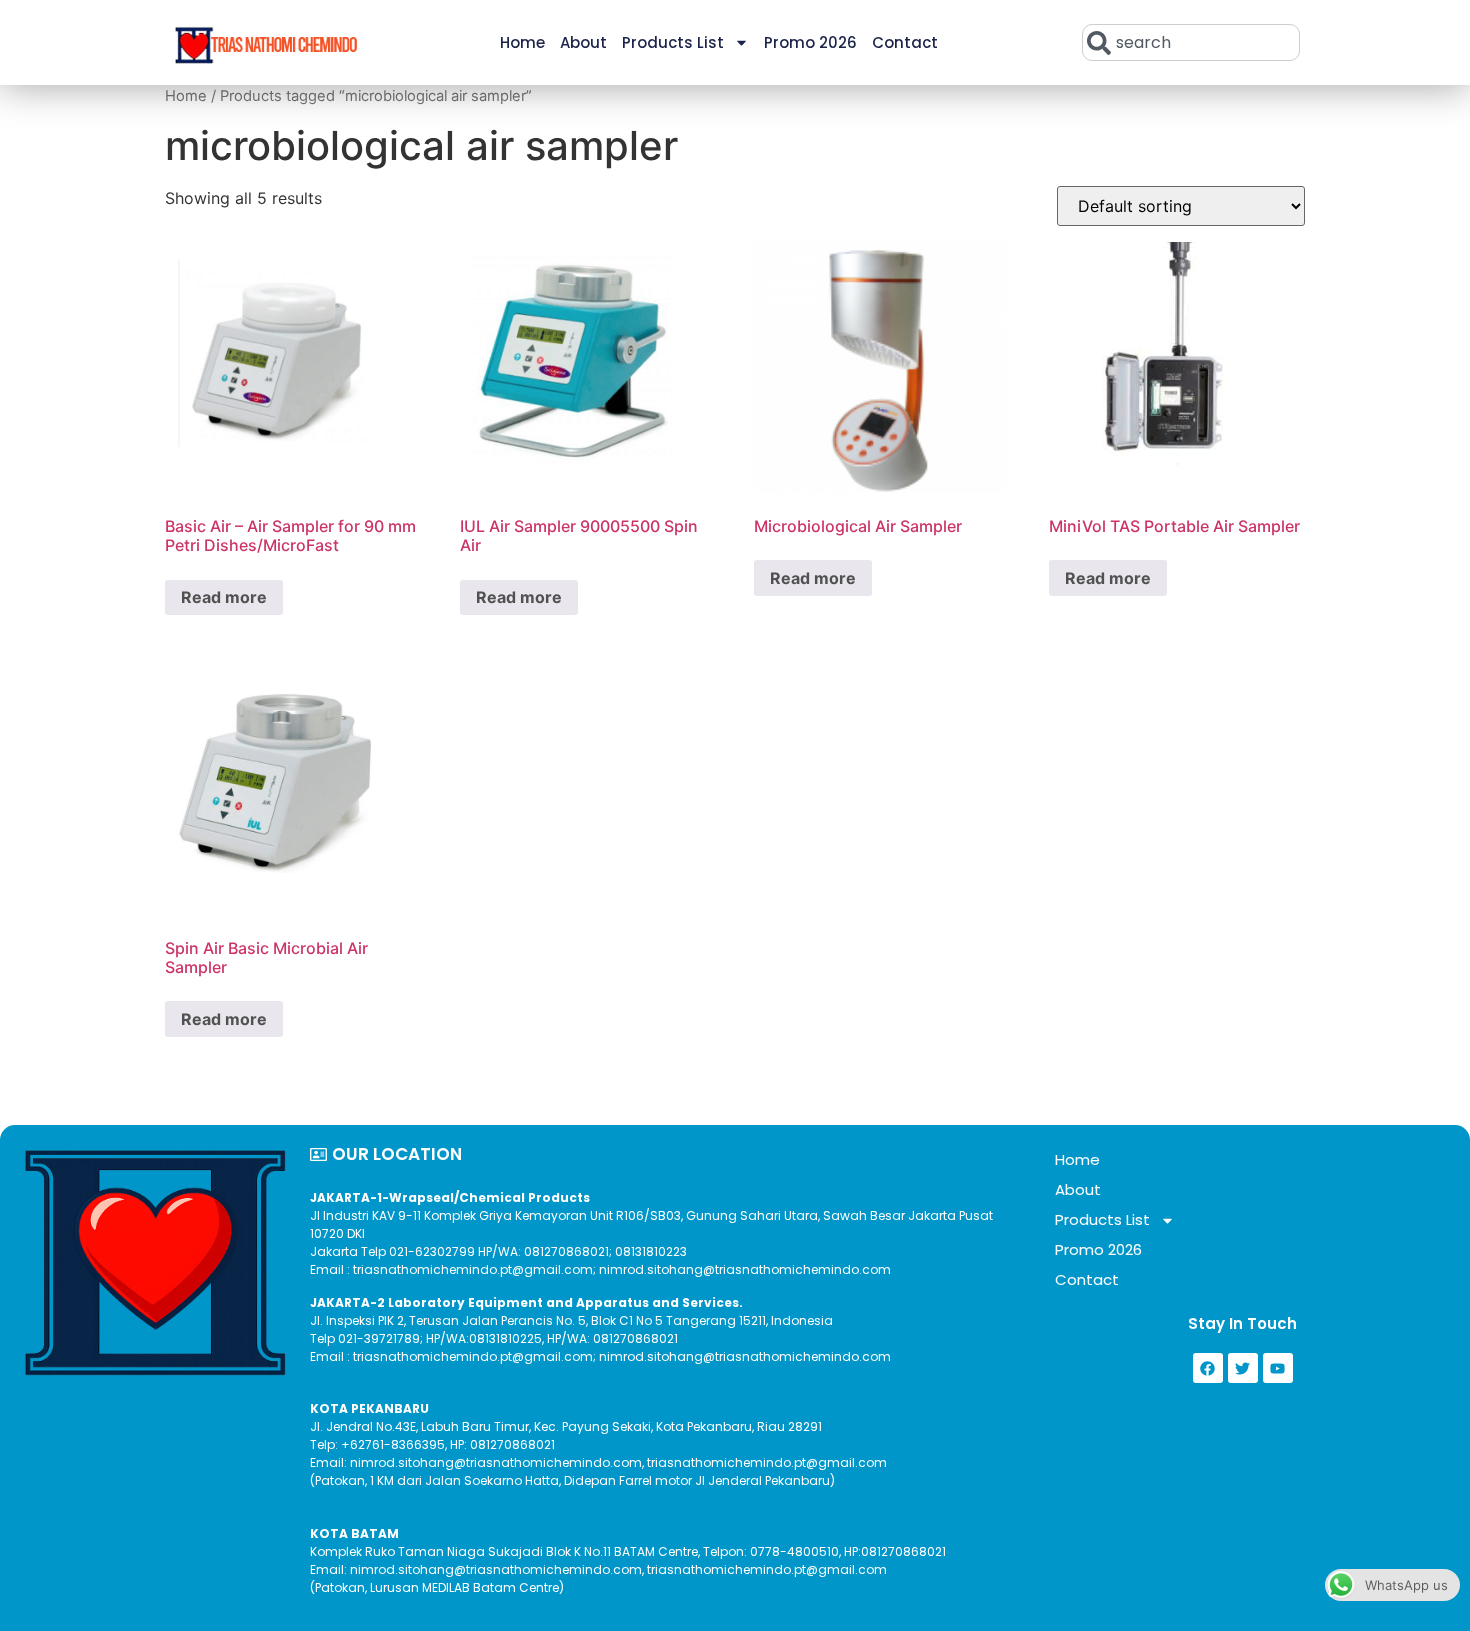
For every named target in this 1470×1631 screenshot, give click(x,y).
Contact (905, 42)
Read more (224, 597)
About (583, 42)
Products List (673, 42)
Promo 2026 (810, 42)
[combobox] (1191, 42)
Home (522, 42)
